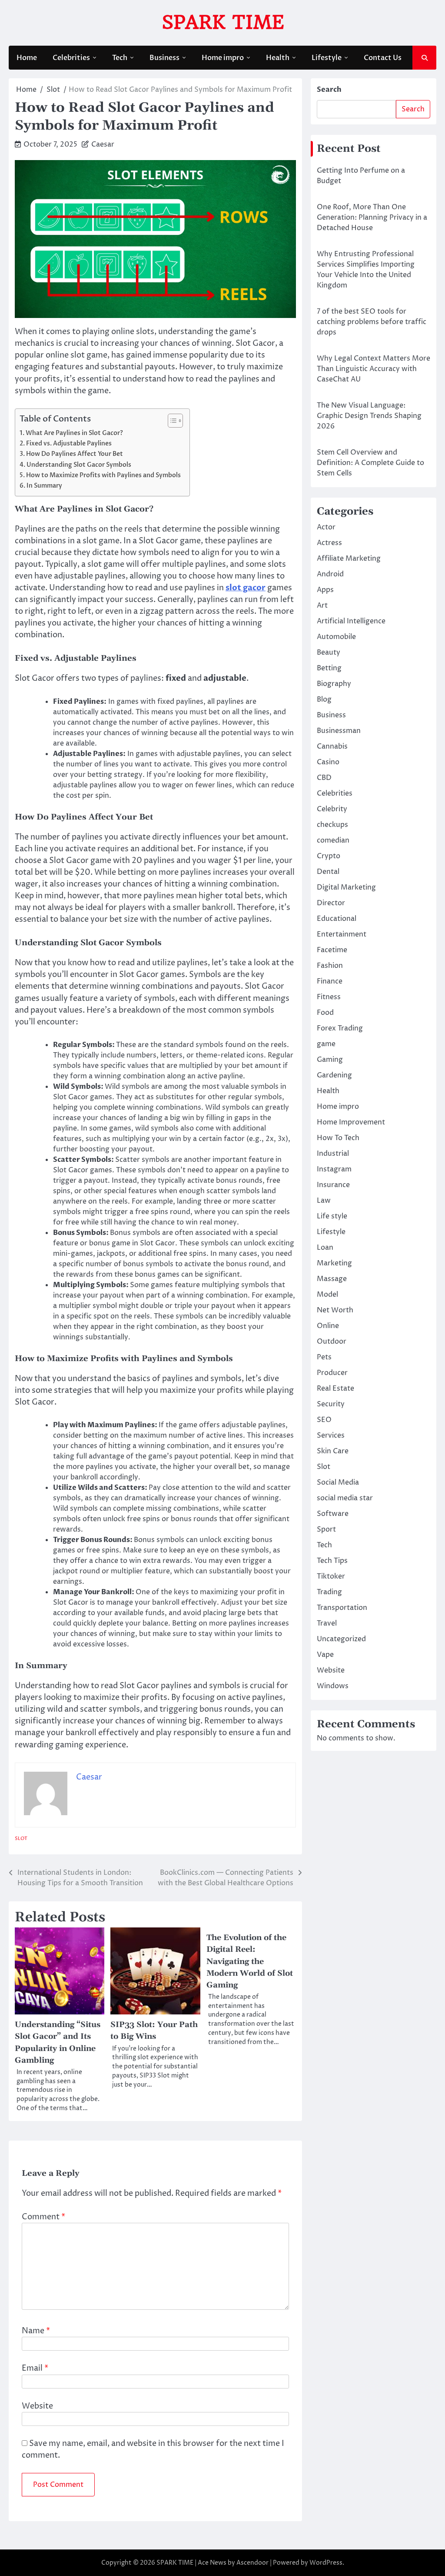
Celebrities (71, 58)
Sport (326, 1529)
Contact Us (383, 58)
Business (164, 58)
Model (327, 1295)
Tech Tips (332, 1561)
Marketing (334, 1263)
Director (331, 903)
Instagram (334, 1169)
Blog (324, 699)
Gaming (330, 1060)
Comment (43, 2217)
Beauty (329, 652)
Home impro (223, 58)
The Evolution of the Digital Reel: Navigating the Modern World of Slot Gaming (250, 1961)
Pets (324, 1357)
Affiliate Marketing (349, 559)
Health (278, 58)
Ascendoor (252, 2563)
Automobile (336, 637)
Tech (120, 58)
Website (37, 2406)
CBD (324, 778)
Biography (334, 684)
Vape (325, 1655)
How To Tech (338, 1138)
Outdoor (332, 1342)
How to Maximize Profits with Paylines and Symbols (103, 475)
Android (330, 574)
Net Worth (335, 1310)
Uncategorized (341, 1639)
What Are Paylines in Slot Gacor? (74, 433)
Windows (333, 1686)
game (326, 1044)
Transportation (342, 1608)
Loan (325, 1248)
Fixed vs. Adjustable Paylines (69, 443)
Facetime (332, 950)
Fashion (330, 966)
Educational (337, 919)
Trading (329, 1592)
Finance (330, 981)
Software (333, 1514)
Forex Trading (340, 1028)
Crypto (329, 856)
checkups (332, 825)
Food (325, 1013)
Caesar (103, 144)
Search (329, 90)
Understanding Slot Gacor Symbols (79, 465)
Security (331, 1404)
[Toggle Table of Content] (171, 421)
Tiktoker (331, 1576)
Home (27, 58)
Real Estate (335, 1388)
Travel (327, 1623)
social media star (345, 1498)
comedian (333, 840)
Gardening (334, 1075)
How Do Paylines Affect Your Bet (75, 454)
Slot (21, 1838)
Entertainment (342, 934)
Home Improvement (351, 1122)
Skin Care (333, 1451)
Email (35, 2368)
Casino (328, 762)
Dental (328, 872)
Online (328, 1326)
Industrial (333, 1154)
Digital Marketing (346, 887)
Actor (326, 527)
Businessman (339, 731)
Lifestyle (327, 58)
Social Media (338, 1482)
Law (324, 1201)
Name (36, 2331)
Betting (329, 668)
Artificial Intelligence (351, 621)
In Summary (44, 486)
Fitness (329, 997)
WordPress (326, 2563)
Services (331, 1435)
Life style (332, 1216)
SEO (324, 1420)
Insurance (333, 1185)
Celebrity (332, 809)
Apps (325, 590)
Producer (332, 1373)
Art (322, 606)
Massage (332, 1279)
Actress (329, 543)
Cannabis (332, 746)
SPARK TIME (223, 22)
